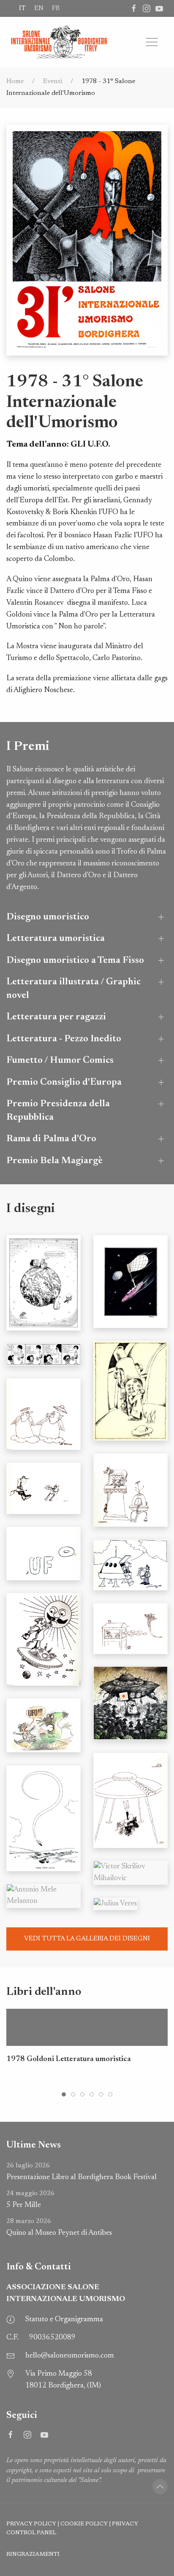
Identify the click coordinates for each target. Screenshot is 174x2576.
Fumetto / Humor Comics (60, 1060)
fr (56, 8)
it (22, 8)
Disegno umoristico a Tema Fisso (75, 961)
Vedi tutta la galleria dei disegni (87, 1939)
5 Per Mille (30, 2200)
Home (15, 81)
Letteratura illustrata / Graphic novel (73, 989)
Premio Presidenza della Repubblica (58, 1111)
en (39, 8)
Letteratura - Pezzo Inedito (64, 1039)
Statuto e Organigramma (64, 2320)
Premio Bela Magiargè (54, 1161)
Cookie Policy (84, 2524)
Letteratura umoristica (56, 939)
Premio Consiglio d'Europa (64, 1082)
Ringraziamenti (33, 2554)
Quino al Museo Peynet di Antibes (59, 2227)
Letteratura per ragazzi (56, 1017)
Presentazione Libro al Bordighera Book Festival (82, 2172)
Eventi (53, 81)
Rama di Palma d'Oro (51, 1139)
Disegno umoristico (48, 917)
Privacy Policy (31, 2524)
